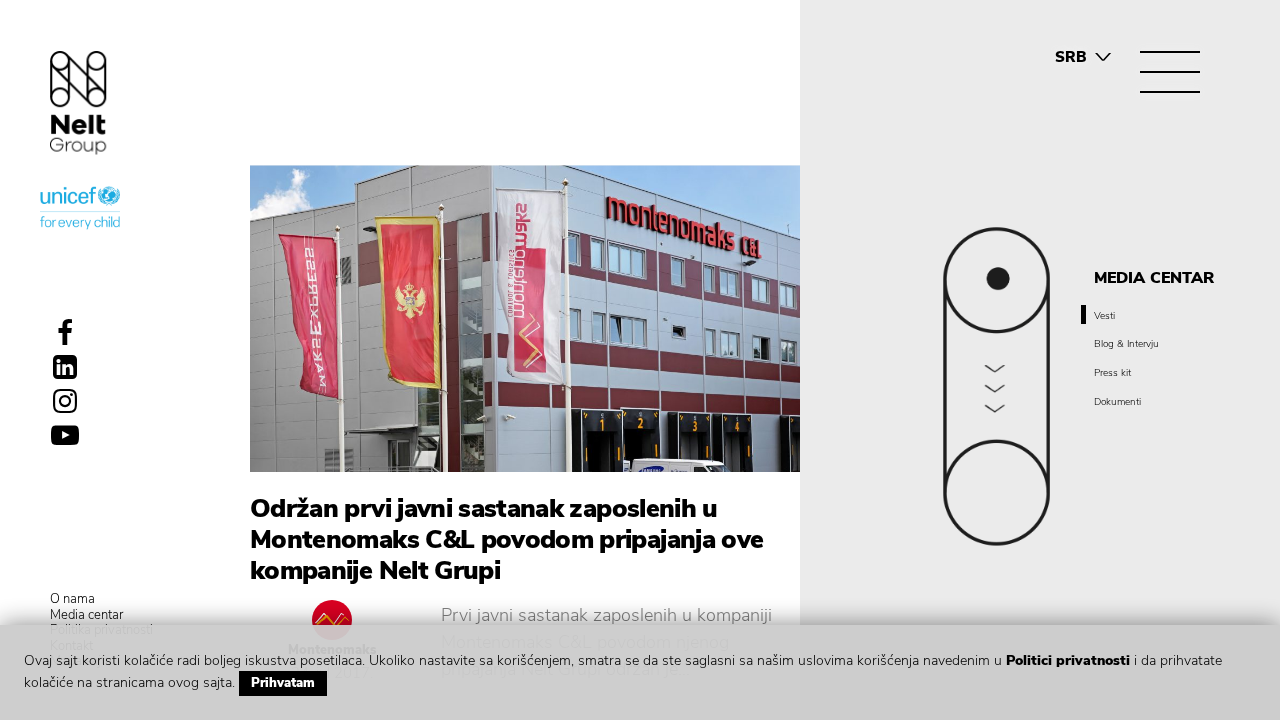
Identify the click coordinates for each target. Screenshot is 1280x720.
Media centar (86, 616)
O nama (72, 600)
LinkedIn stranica (65, 367)
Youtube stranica (65, 435)
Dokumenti (1117, 402)
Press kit (1112, 373)
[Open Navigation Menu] (1170, 72)
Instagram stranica (65, 401)
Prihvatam (283, 683)
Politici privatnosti (1068, 660)
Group (78, 102)
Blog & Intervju (1126, 344)
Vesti (1104, 316)
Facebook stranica (65, 333)
